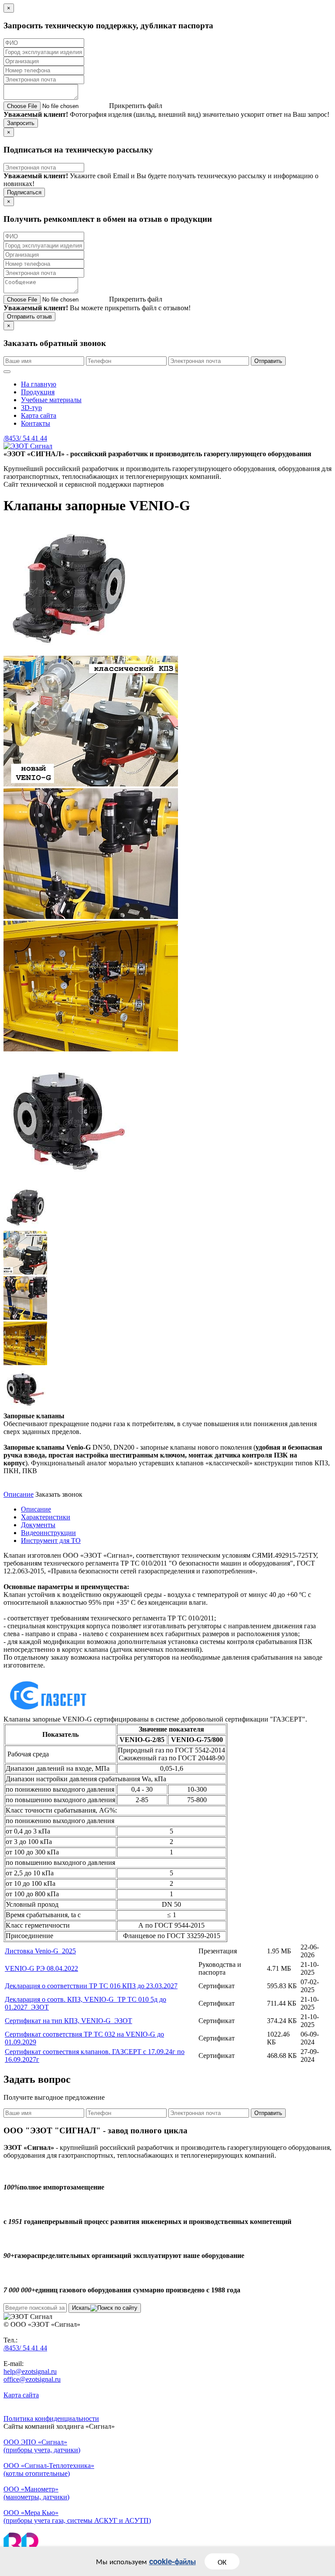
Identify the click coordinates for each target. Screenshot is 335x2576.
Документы (38, 1525)
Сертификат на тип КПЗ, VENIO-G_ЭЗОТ (68, 2021)
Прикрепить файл (136, 106)
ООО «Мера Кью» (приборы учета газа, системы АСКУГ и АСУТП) (77, 2517)
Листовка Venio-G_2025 (40, 1951)
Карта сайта (39, 415)
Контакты (36, 423)
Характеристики (46, 1517)
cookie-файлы (173, 2561)
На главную (39, 384)
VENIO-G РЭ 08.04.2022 (41, 1968)
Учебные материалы (51, 400)
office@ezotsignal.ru (32, 2379)
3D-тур (31, 408)
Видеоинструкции (48, 1533)
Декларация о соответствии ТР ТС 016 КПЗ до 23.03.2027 (91, 1986)
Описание (19, 1494)
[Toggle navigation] (7, 372)
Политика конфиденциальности (51, 2418)
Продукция (38, 392)
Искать (81, 2308)
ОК (222, 2561)
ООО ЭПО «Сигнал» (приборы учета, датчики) (42, 2446)
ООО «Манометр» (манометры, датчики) (36, 2493)
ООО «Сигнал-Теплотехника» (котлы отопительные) (49, 2469)
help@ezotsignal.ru (30, 2371)
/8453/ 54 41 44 (25, 438)
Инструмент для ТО (51, 1541)
